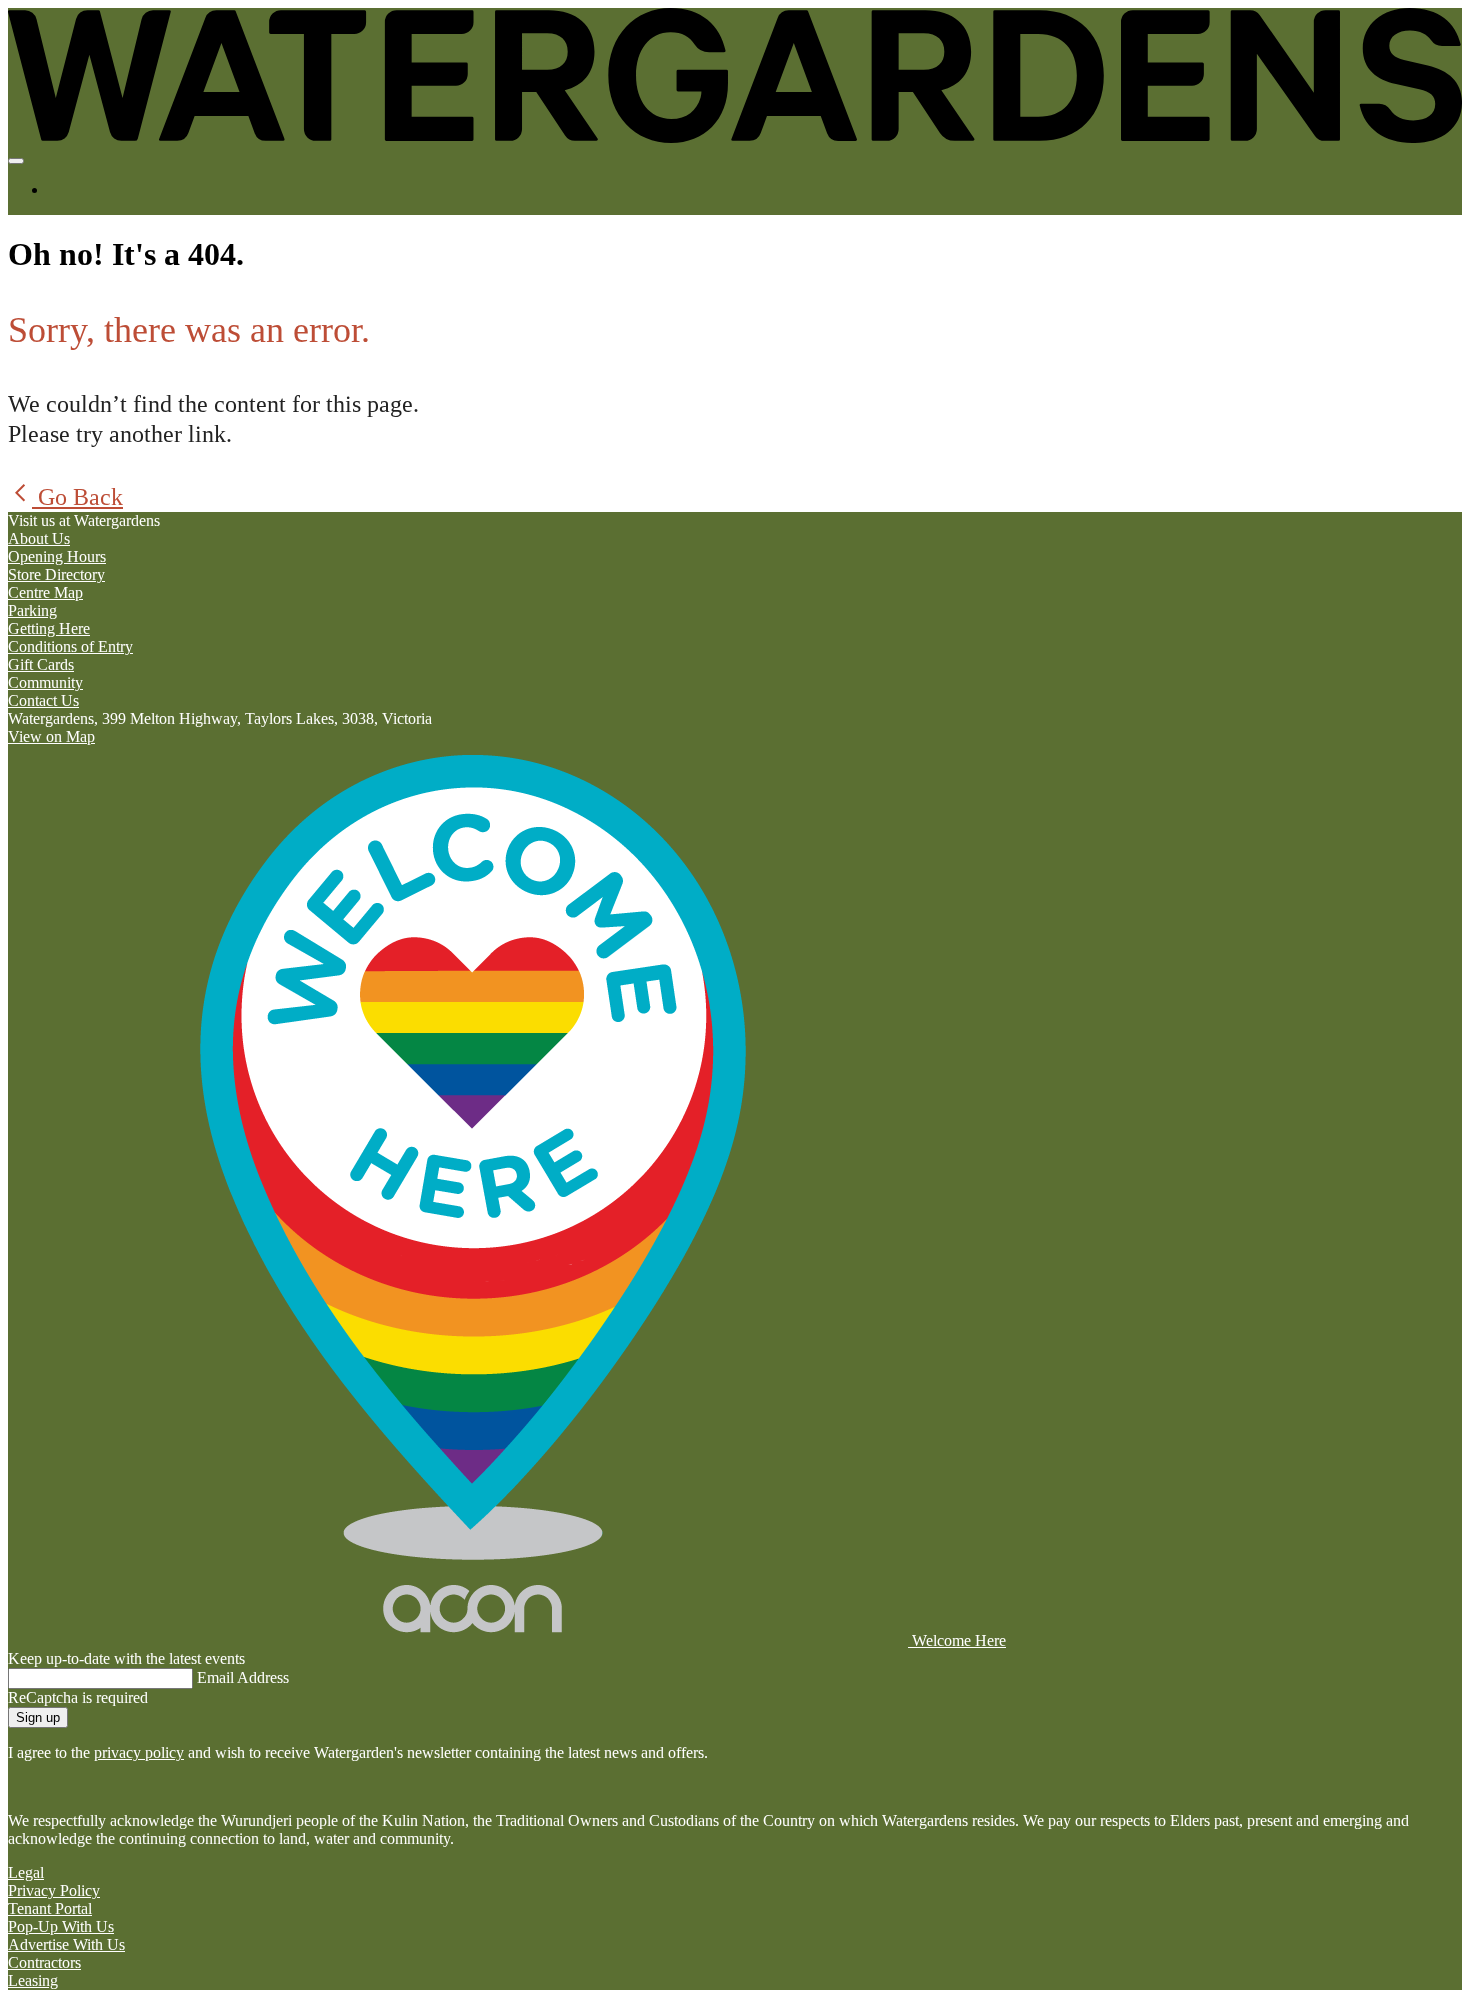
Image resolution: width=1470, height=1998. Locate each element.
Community (45, 682)
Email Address (243, 1677)
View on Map (51, 736)
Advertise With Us (66, 1944)
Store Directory (56, 574)
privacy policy (139, 1752)
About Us (39, 538)
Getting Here (49, 628)
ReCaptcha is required (78, 1697)
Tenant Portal (50, 1908)
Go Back (77, 497)
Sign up (38, 1717)
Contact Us (43, 700)
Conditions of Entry (70, 646)
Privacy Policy (54, 1890)
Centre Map (45, 592)
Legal (26, 1872)
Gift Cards (41, 664)
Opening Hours (57, 556)
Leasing (33, 1980)
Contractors (44, 1962)
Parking (32, 610)
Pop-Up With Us (61, 1926)
